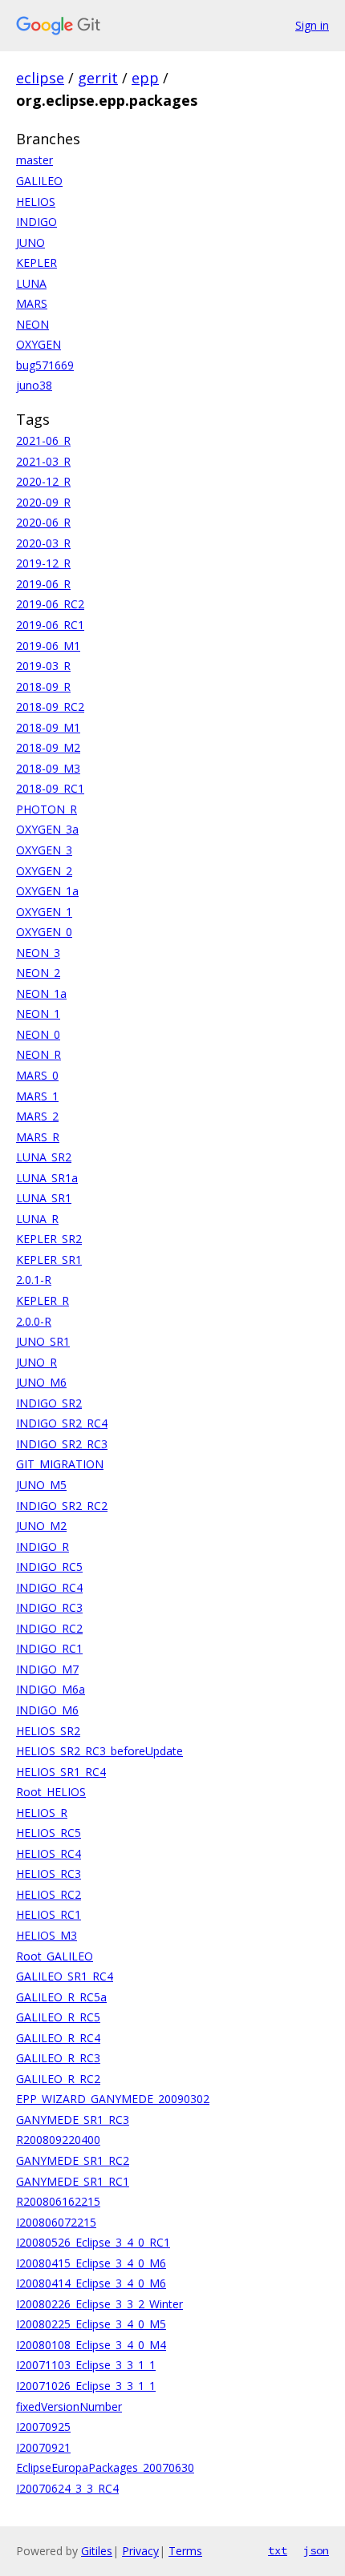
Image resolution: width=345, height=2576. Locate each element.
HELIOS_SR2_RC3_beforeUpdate (99, 1751)
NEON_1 (38, 1013)
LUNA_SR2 (44, 1157)
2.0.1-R (34, 1280)
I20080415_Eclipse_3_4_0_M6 (91, 2263)
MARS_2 (37, 1116)
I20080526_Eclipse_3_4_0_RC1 (93, 2242)
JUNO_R (37, 1362)
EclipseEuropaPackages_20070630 (105, 2467)
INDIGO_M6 (47, 1710)
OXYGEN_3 (44, 850)
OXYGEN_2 (44, 871)
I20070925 (43, 2427)
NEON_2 (38, 973)
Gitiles (97, 2551)
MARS (32, 303)
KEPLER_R (43, 1300)
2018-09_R (43, 686)
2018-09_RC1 (50, 788)
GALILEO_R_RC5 (58, 2017)
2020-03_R (43, 543)
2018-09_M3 (48, 768)
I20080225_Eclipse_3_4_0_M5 (91, 2324)
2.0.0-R (34, 1321)
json (316, 2550)
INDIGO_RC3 (49, 1607)
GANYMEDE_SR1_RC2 (73, 2160)
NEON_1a (41, 993)
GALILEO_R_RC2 (58, 2079)
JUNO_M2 (41, 1526)
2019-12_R (43, 563)
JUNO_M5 (41, 1485)
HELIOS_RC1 (49, 1914)
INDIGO (37, 222)
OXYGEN (39, 344)
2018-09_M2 (48, 747)
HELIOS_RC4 (49, 1853)
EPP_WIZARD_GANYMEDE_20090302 (113, 2099)
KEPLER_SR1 (49, 1260)
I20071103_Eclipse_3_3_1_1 (86, 2365)
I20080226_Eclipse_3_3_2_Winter (99, 2304)
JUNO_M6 (41, 1382)
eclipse (40, 78)
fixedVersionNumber (69, 2406)
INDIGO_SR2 (49, 1403)
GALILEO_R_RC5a (61, 1997)
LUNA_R (37, 1219)
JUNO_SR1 (43, 1341)
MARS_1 (37, 1096)
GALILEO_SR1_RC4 (65, 1976)
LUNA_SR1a (47, 1178)
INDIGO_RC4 (49, 1587)
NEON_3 (38, 953)
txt (278, 2550)
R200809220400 (58, 2140)
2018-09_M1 (48, 727)
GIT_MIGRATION (60, 1464)
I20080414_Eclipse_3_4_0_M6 (91, 2283)
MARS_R (38, 1137)
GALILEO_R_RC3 (58, 2058)
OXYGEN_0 (44, 932)
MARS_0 (37, 1075)
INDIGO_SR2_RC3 (62, 1444)
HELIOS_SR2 (48, 1731)
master (34, 160)
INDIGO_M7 (47, 1669)
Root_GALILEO (55, 1956)
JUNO (30, 242)
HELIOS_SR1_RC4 (61, 1772)
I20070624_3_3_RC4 (67, 2488)
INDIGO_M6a (51, 1689)
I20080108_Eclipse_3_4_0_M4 (91, 2345)
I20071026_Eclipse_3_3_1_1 (86, 2386)
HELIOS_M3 (47, 1935)
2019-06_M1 (48, 646)
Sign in (312, 25)
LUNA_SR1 (44, 1198)
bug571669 (45, 365)
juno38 (34, 385)
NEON (32, 324)
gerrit (98, 78)
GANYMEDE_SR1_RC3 (73, 2120)
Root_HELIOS (51, 1792)
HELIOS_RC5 (49, 1833)
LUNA (31, 283)
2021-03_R (43, 461)
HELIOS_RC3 (49, 1873)
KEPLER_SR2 (49, 1239)
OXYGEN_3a (47, 829)
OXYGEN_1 (44, 912)
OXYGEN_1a (47, 891)
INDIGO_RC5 (49, 1567)
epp (145, 78)
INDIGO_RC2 (49, 1628)
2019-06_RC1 (50, 625)
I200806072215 (56, 2222)
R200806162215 (58, 2201)
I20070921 (43, 2447)
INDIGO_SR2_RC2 (62, 1506)
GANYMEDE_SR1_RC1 (73, 2181)
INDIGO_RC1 (49, 1648)
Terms (185, 2551)
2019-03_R (43, 666)
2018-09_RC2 (50, 707)
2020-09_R (43, 502)
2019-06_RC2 (50, 604)
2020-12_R (43, 481)
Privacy (140, 2551)
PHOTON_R (47, 809)
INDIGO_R (43, 1546)
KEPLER (37, 262)
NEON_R (39, 1054)
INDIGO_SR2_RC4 (62, 1423)
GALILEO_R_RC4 (58, 2038)
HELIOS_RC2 (49, 1894)
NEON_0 (38, 1034)
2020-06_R (43, 522)
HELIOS (36, 202)
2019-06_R (43, 584)
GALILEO (39, 181)
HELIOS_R (42, 1813)
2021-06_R (43, 440)
